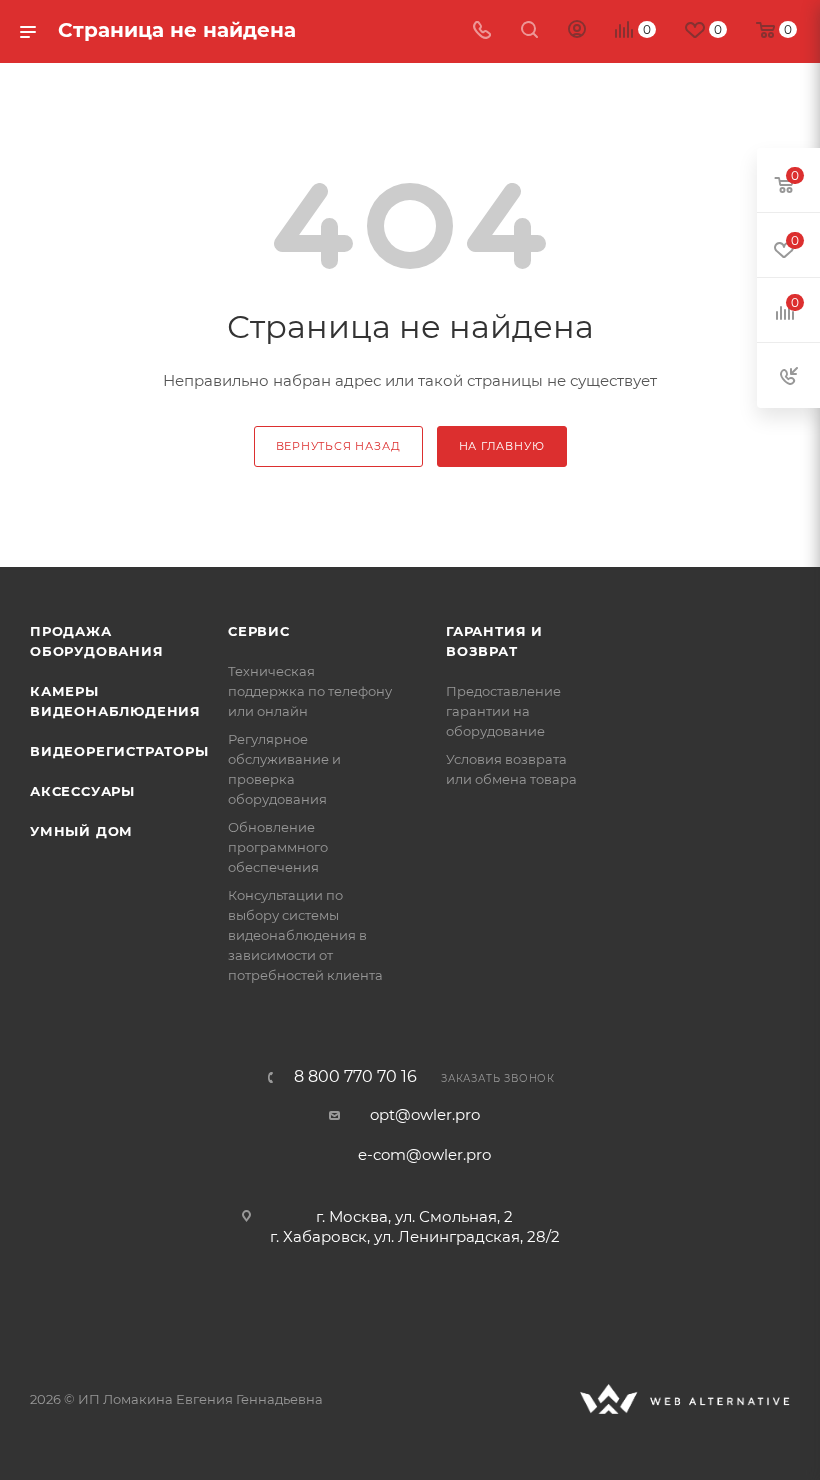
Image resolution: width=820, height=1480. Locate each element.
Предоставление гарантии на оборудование (503, 711)
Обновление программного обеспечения (278, 847)
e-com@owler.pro (424, 1154)
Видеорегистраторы (119, 751)
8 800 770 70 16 (355, 1077)
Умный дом (81, 831)
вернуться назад (338, 446)
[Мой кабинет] (577, 31)
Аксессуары (82, 791)
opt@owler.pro (425, 1114)
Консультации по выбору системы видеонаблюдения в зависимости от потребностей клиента (305, 935)
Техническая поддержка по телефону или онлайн (310, 691)
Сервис (259, 631)
